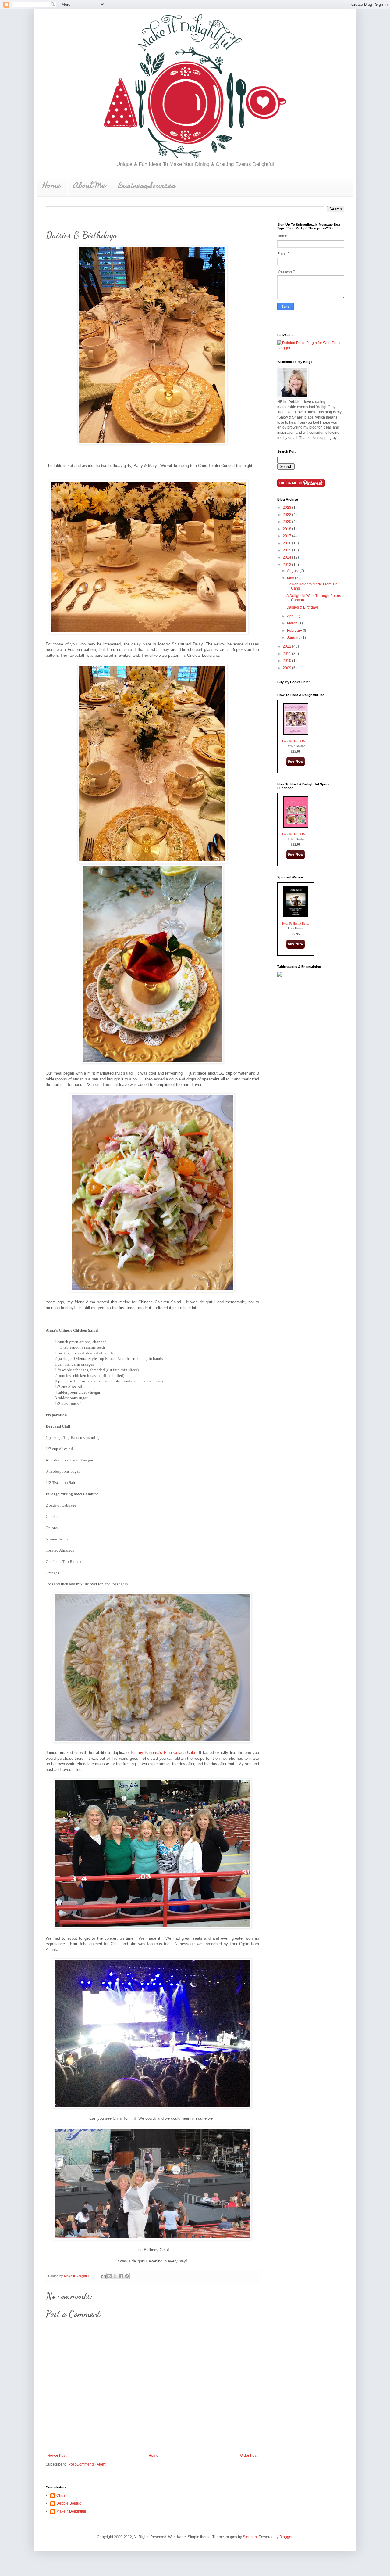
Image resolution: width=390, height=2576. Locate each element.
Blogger (286, 2537)
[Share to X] (115, 2276)
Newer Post (57, 2456)
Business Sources (147, 186)
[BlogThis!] (109, 2276)
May (291, 578)
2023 (287, 508)
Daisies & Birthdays (303, 607)
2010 (287, 661)
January (294, 638)
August (293, 571)
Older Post (249, 2456)
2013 (287, 565)
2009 (287, 668)
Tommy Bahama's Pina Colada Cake (162, 1753)
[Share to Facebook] (121, 2276)
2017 (287, 536)
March (293, 623)
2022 (287, 515)
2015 (287, 550)
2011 (287, 654)
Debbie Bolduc (69, 2503)
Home (52, 186)
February (295, 631)
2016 (287, 543)
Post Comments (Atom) (87, 2464)
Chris (61, 2495)
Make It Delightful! (71, 2511)
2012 (287, 646)
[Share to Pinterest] (127, 2276)
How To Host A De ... (296, 741)
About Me (90, 186)
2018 (287, 529)
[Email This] (104, 2276)
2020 (287, 522)
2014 (287, 557)
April (291, 616)
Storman (250, 2537)
